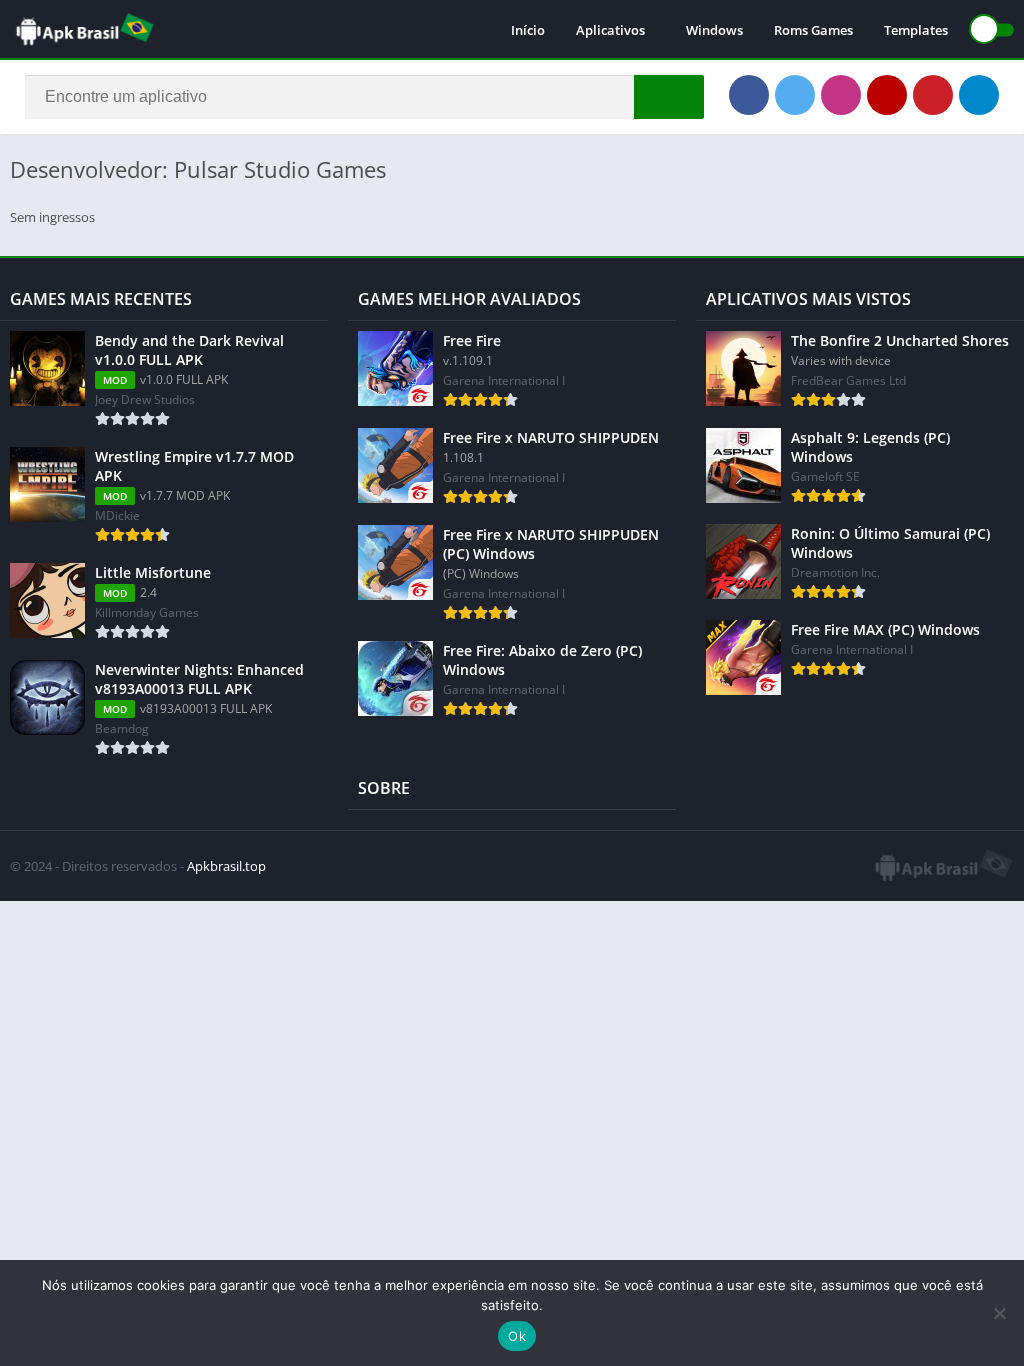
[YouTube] (887, 95)
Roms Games (813, 30)
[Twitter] (795, 95)
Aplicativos (610, 30)
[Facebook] (749, 95)
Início (528, 30)
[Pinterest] (933, 95)
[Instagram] (841, 95)
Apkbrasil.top (226, 866)
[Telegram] (979, 95)
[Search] (669, 97)
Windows (714, 30)
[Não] (999, 1313)
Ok (517, 1336)
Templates (916, 30)
